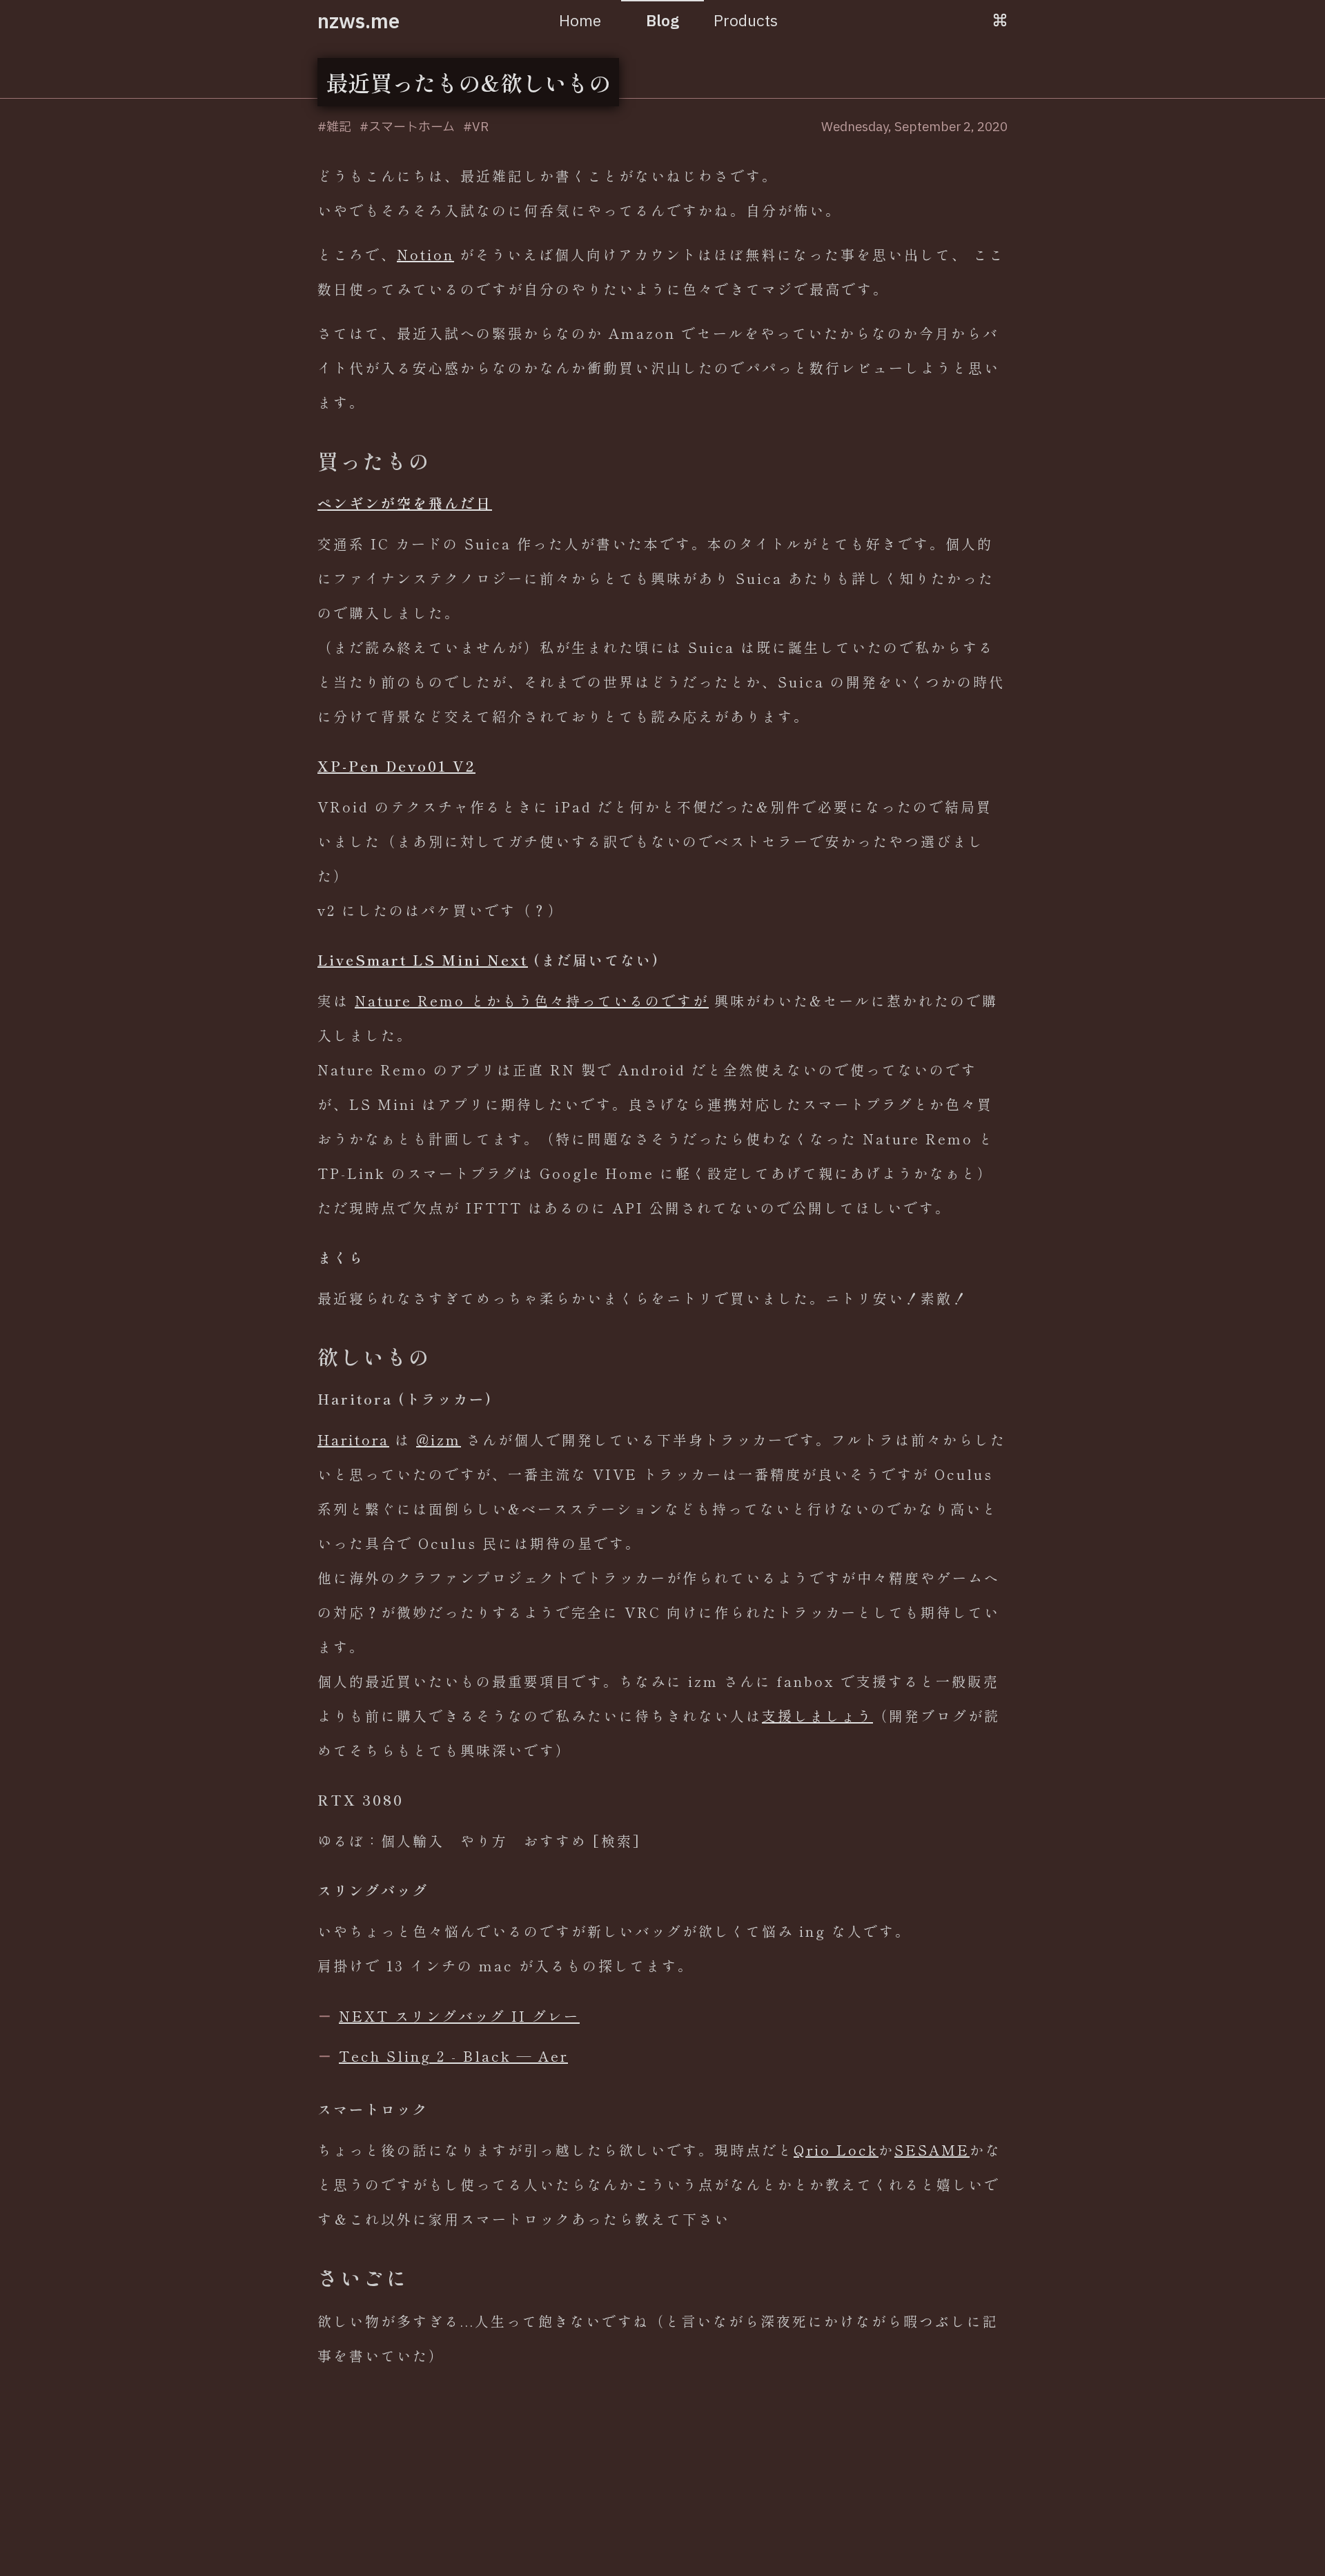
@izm (439, 1440)
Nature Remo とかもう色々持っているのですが (532, 1001)
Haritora (353, 1440)
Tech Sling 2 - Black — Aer (453, 2056)
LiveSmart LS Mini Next (423, 960)
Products (746, 22)
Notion (425, 254)
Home (580, 22)
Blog (662, 22)
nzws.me (359, 22)
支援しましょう (817, 1716)
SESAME (932, 2150)
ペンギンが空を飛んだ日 (405, 503)
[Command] (1000, 22)
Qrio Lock (836, 2150)
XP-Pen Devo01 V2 (396, 766)
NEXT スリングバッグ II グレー (459, 2016)
